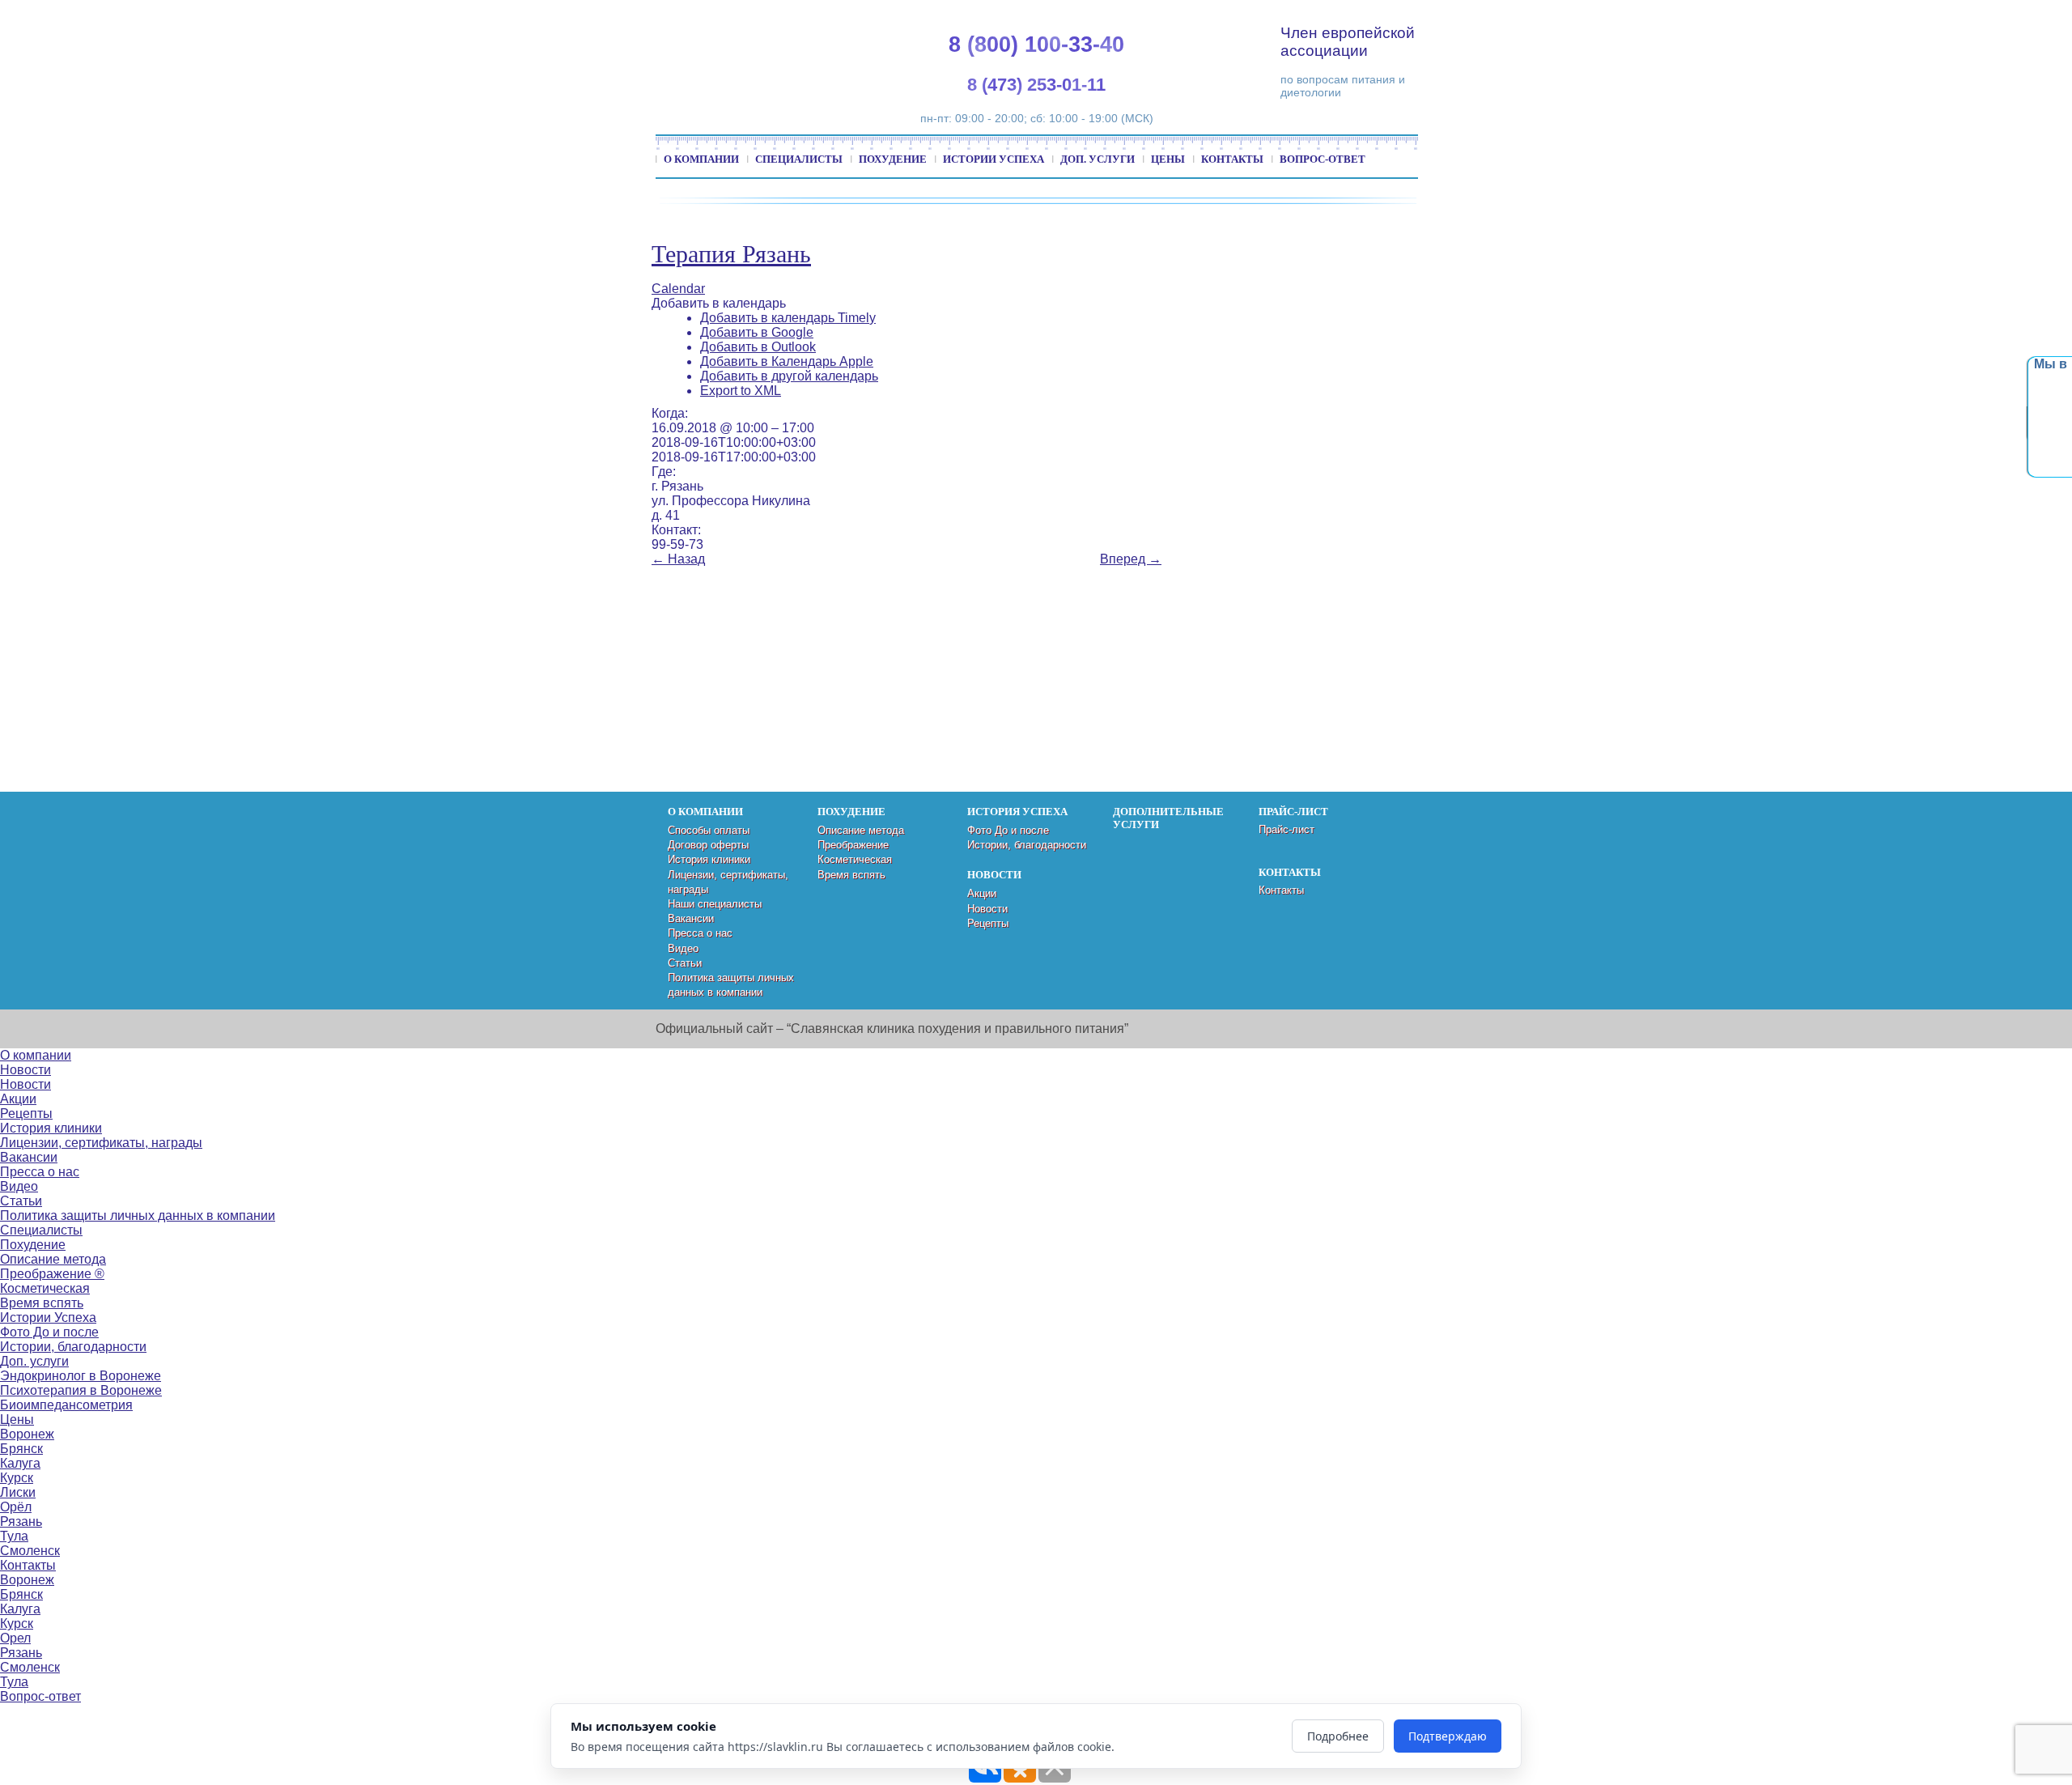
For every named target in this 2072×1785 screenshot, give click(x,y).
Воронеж (27, 1434)
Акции (982, 893)
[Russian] (1896, 17)
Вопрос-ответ (1323, 159)
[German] (1877, 17)
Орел (15, 1638)
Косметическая (855, 859)
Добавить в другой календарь (789, 376)
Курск (17, 1478)
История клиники (709, 859)
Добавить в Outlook (758, 347)
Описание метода (861, 830)
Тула (14, 1536)
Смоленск (30, 1551)
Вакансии (691, 918)
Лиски (18, 1492)
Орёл (16, 1507)
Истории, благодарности (1027, 845)
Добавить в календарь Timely (788, 318)
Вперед (1131, 559)
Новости (987, 909)
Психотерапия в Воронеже (81, 1390)
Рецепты (988, 923)
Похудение (893, 159)
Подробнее (1338, 1736)
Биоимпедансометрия (66, 1405)
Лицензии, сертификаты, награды (101, 1143)
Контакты (1232, 159)
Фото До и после (1008, 830)
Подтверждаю (1448, 1736)
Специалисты (799, 159)
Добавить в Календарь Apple (787, 361)
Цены (1168, 159)
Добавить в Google (757, 332)
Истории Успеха (994, 159)
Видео (683, 948)
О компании (701, 159)
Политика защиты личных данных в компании (138, 1215)
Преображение (853, 845)
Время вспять (851, 875)
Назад (678, 559)
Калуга (20, 1463)
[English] (1858, 17)
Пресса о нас (700, 933)
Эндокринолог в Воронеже (81, 1376)
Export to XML (741, 391)
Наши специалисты (715, 904)
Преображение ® (52, 1274)
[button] (719, 303)
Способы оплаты (709, 830)
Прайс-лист (1287, 829)
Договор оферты (708, 845)
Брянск (21, 1449)
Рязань (21, 1521)
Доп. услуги (1098, 159)
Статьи (685, 963)
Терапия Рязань (731, 254)
